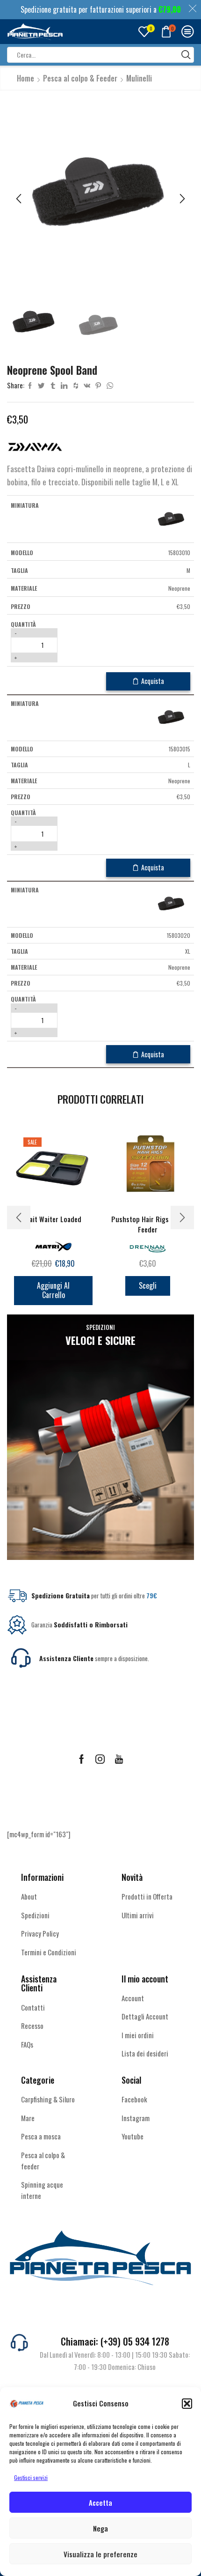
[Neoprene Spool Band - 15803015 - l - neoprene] (172, 717)
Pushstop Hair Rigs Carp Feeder (148, 1224)
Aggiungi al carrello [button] (53, 1290)
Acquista (153, 681)
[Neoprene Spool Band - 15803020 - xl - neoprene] (172, 903)
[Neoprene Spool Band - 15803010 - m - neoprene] (172, 519)
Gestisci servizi (31, 2477)
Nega (100, 2528)
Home (25, 78)
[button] (187, 2404)
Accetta (100, 2502)
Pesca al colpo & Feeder (80, 78)
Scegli (148, 1285)
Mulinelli (139, 78)
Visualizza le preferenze (100, 2554)
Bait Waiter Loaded (53, 1219)
